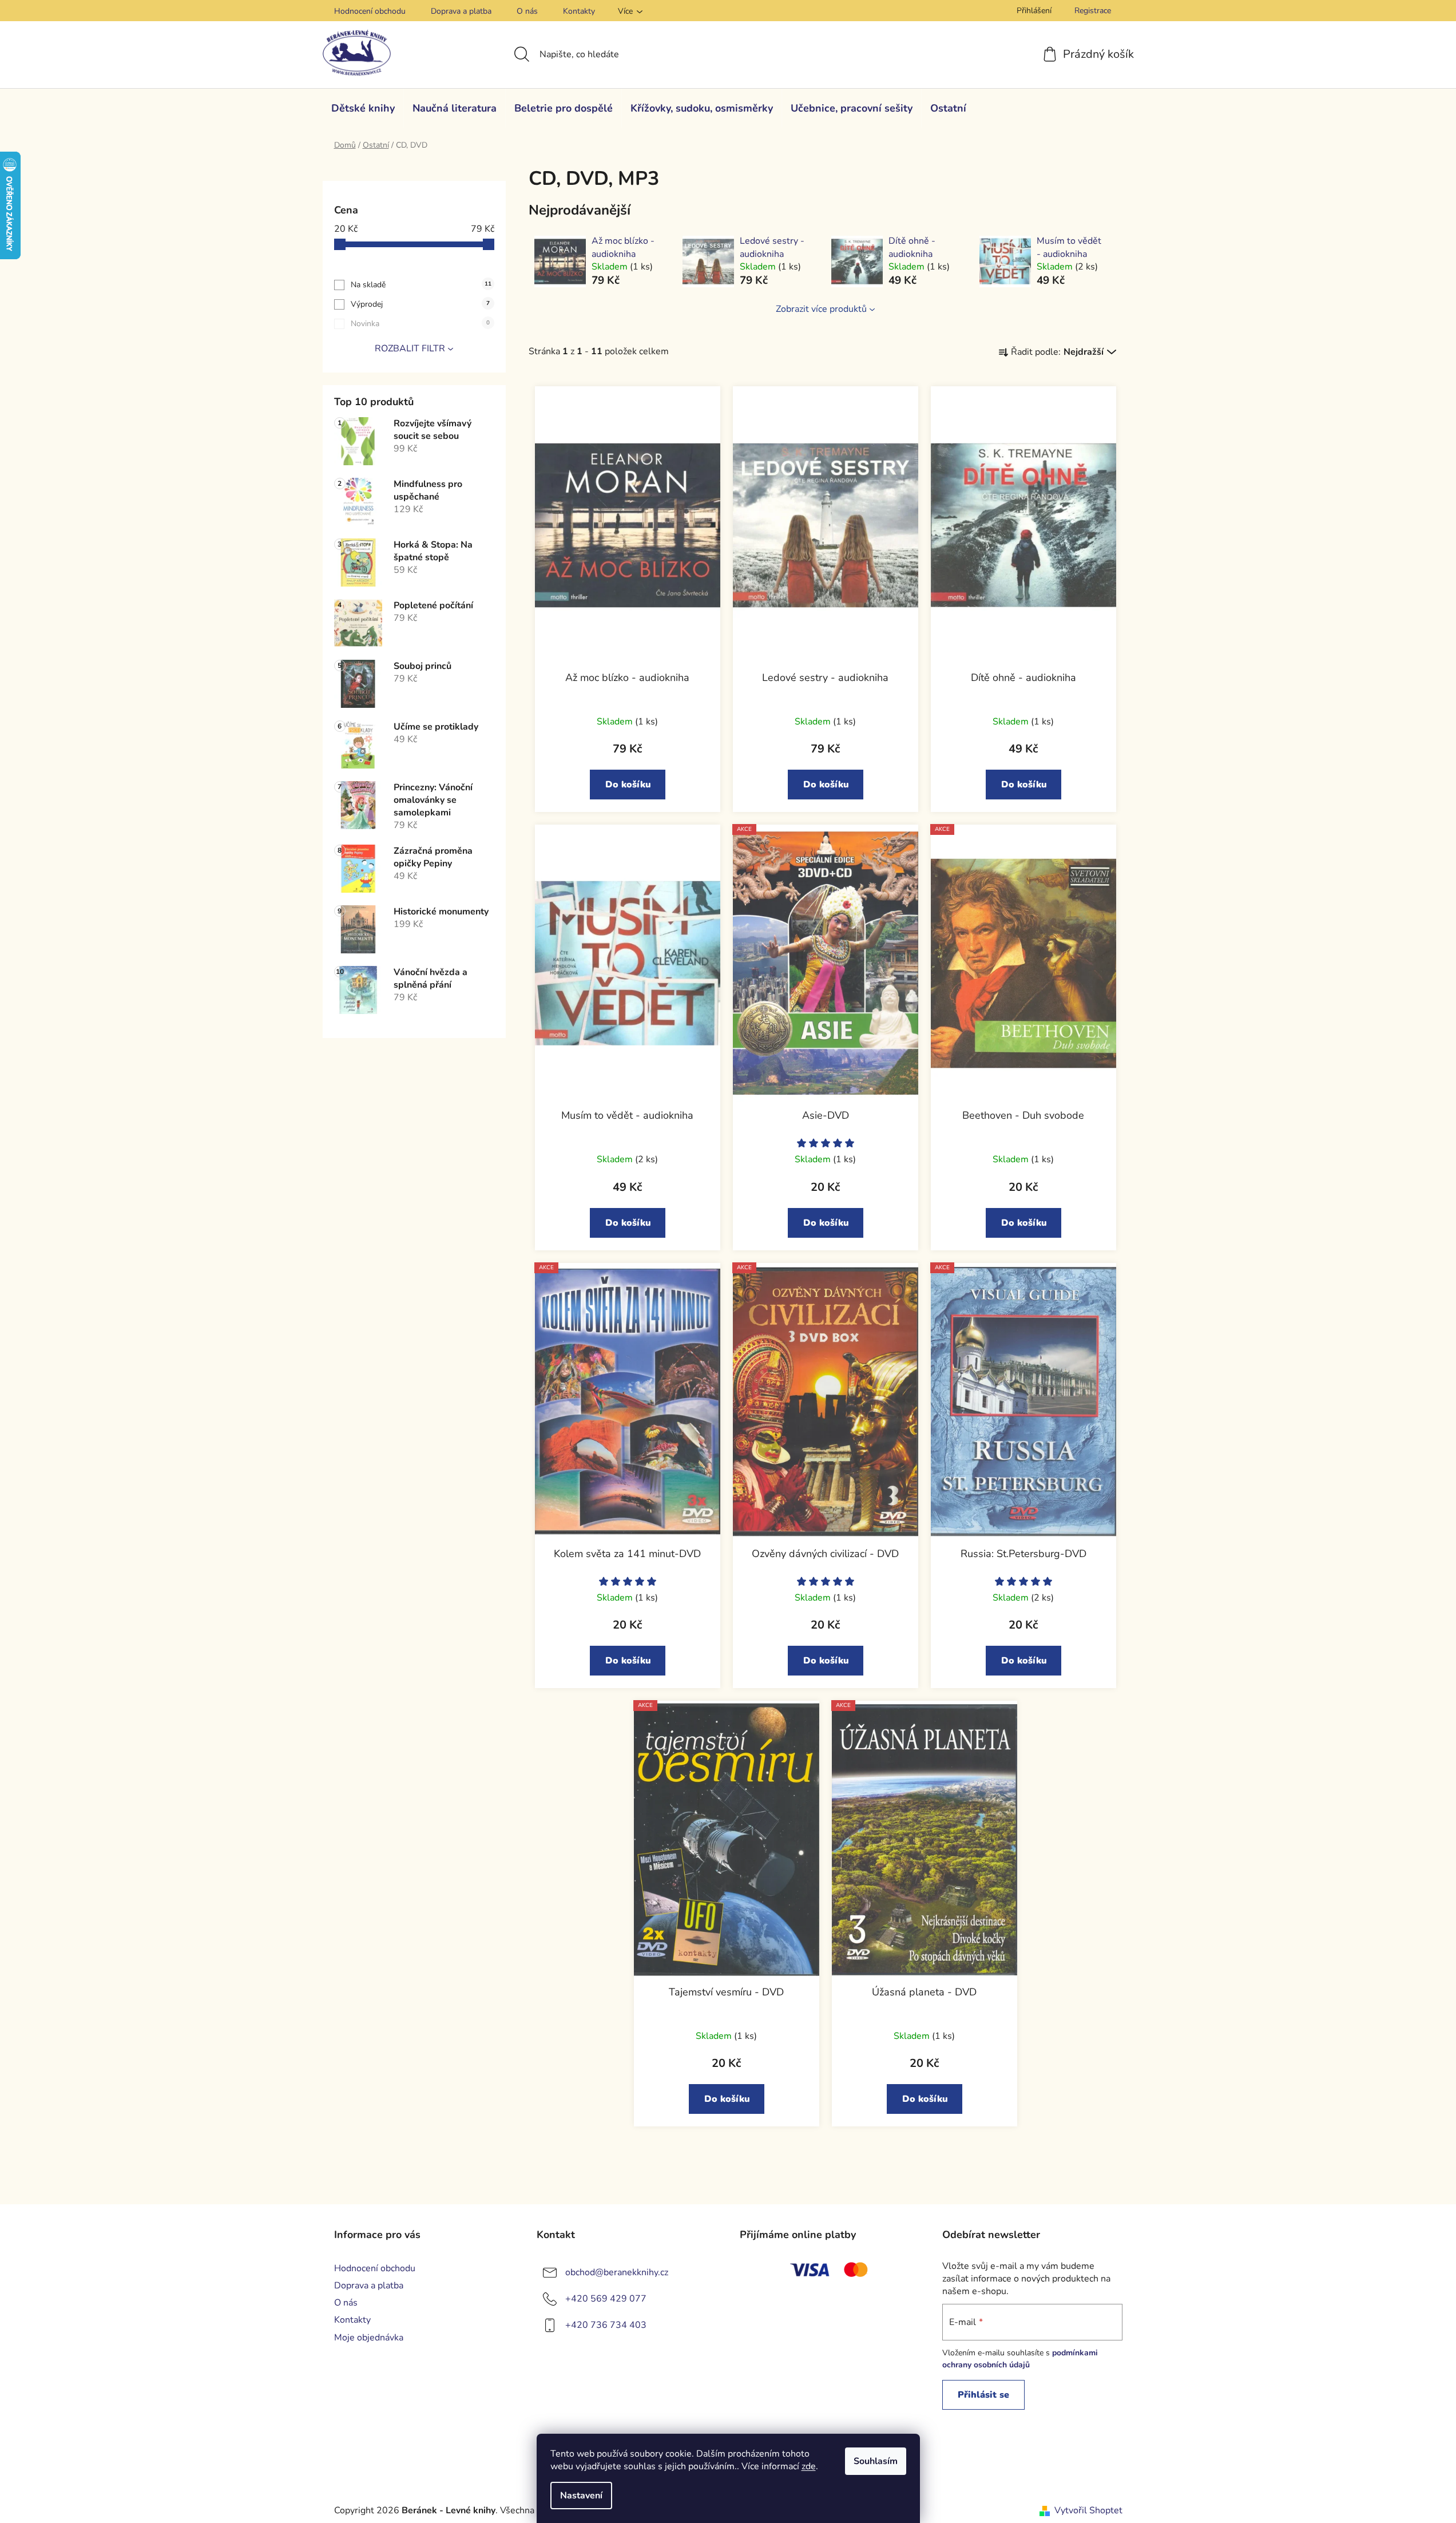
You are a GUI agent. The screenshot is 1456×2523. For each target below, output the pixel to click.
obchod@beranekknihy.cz (617, 2272)
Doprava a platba (461, 11)
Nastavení (581, 2496)
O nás (527, 11)
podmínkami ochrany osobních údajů (1020, 2358)
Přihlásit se (983, 2395)
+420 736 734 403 (606, 2325)
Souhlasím (876, 2461)
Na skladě (421, 285)
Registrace (1093, 11)
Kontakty (579, 11)
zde (809, 2466)
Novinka (420, 324)
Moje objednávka (369, 2338)
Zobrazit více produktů (821, 309)
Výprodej (420, 304)
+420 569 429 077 (606, 2299)
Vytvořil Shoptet (1088, 2510)
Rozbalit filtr (410, 348)
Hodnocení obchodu (370, 11)
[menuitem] (363, 108)
